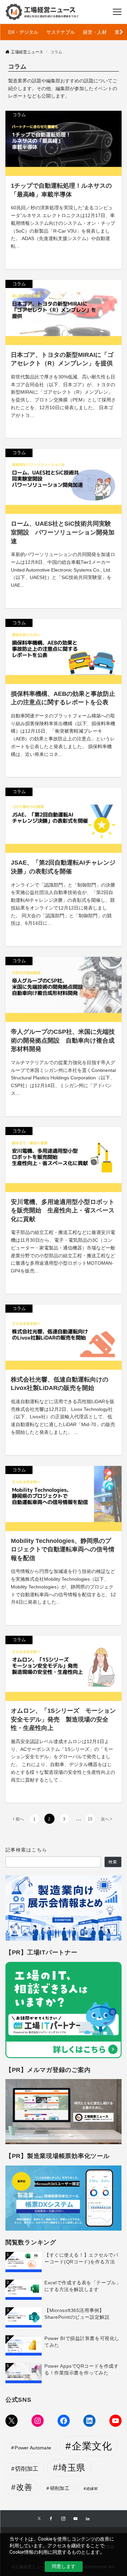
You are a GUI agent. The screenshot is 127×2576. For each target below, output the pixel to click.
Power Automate (33, 2448)
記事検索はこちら (26, 1850)
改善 (24, 2487)
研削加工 (60, 2488)
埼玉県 (72, 2468)
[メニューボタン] (117, 12)
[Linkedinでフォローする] (88, 2519)
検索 (113, 1862)
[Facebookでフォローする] (51, 2519)
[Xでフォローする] (39, 2519)
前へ (20, 1819)
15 (90, 1819)
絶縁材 (92, 2489)
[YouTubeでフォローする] (76, 2519)
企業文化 (92, 2446)
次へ (105, 1819)
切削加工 (27, 2469)
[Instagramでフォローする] (63, 2519)
